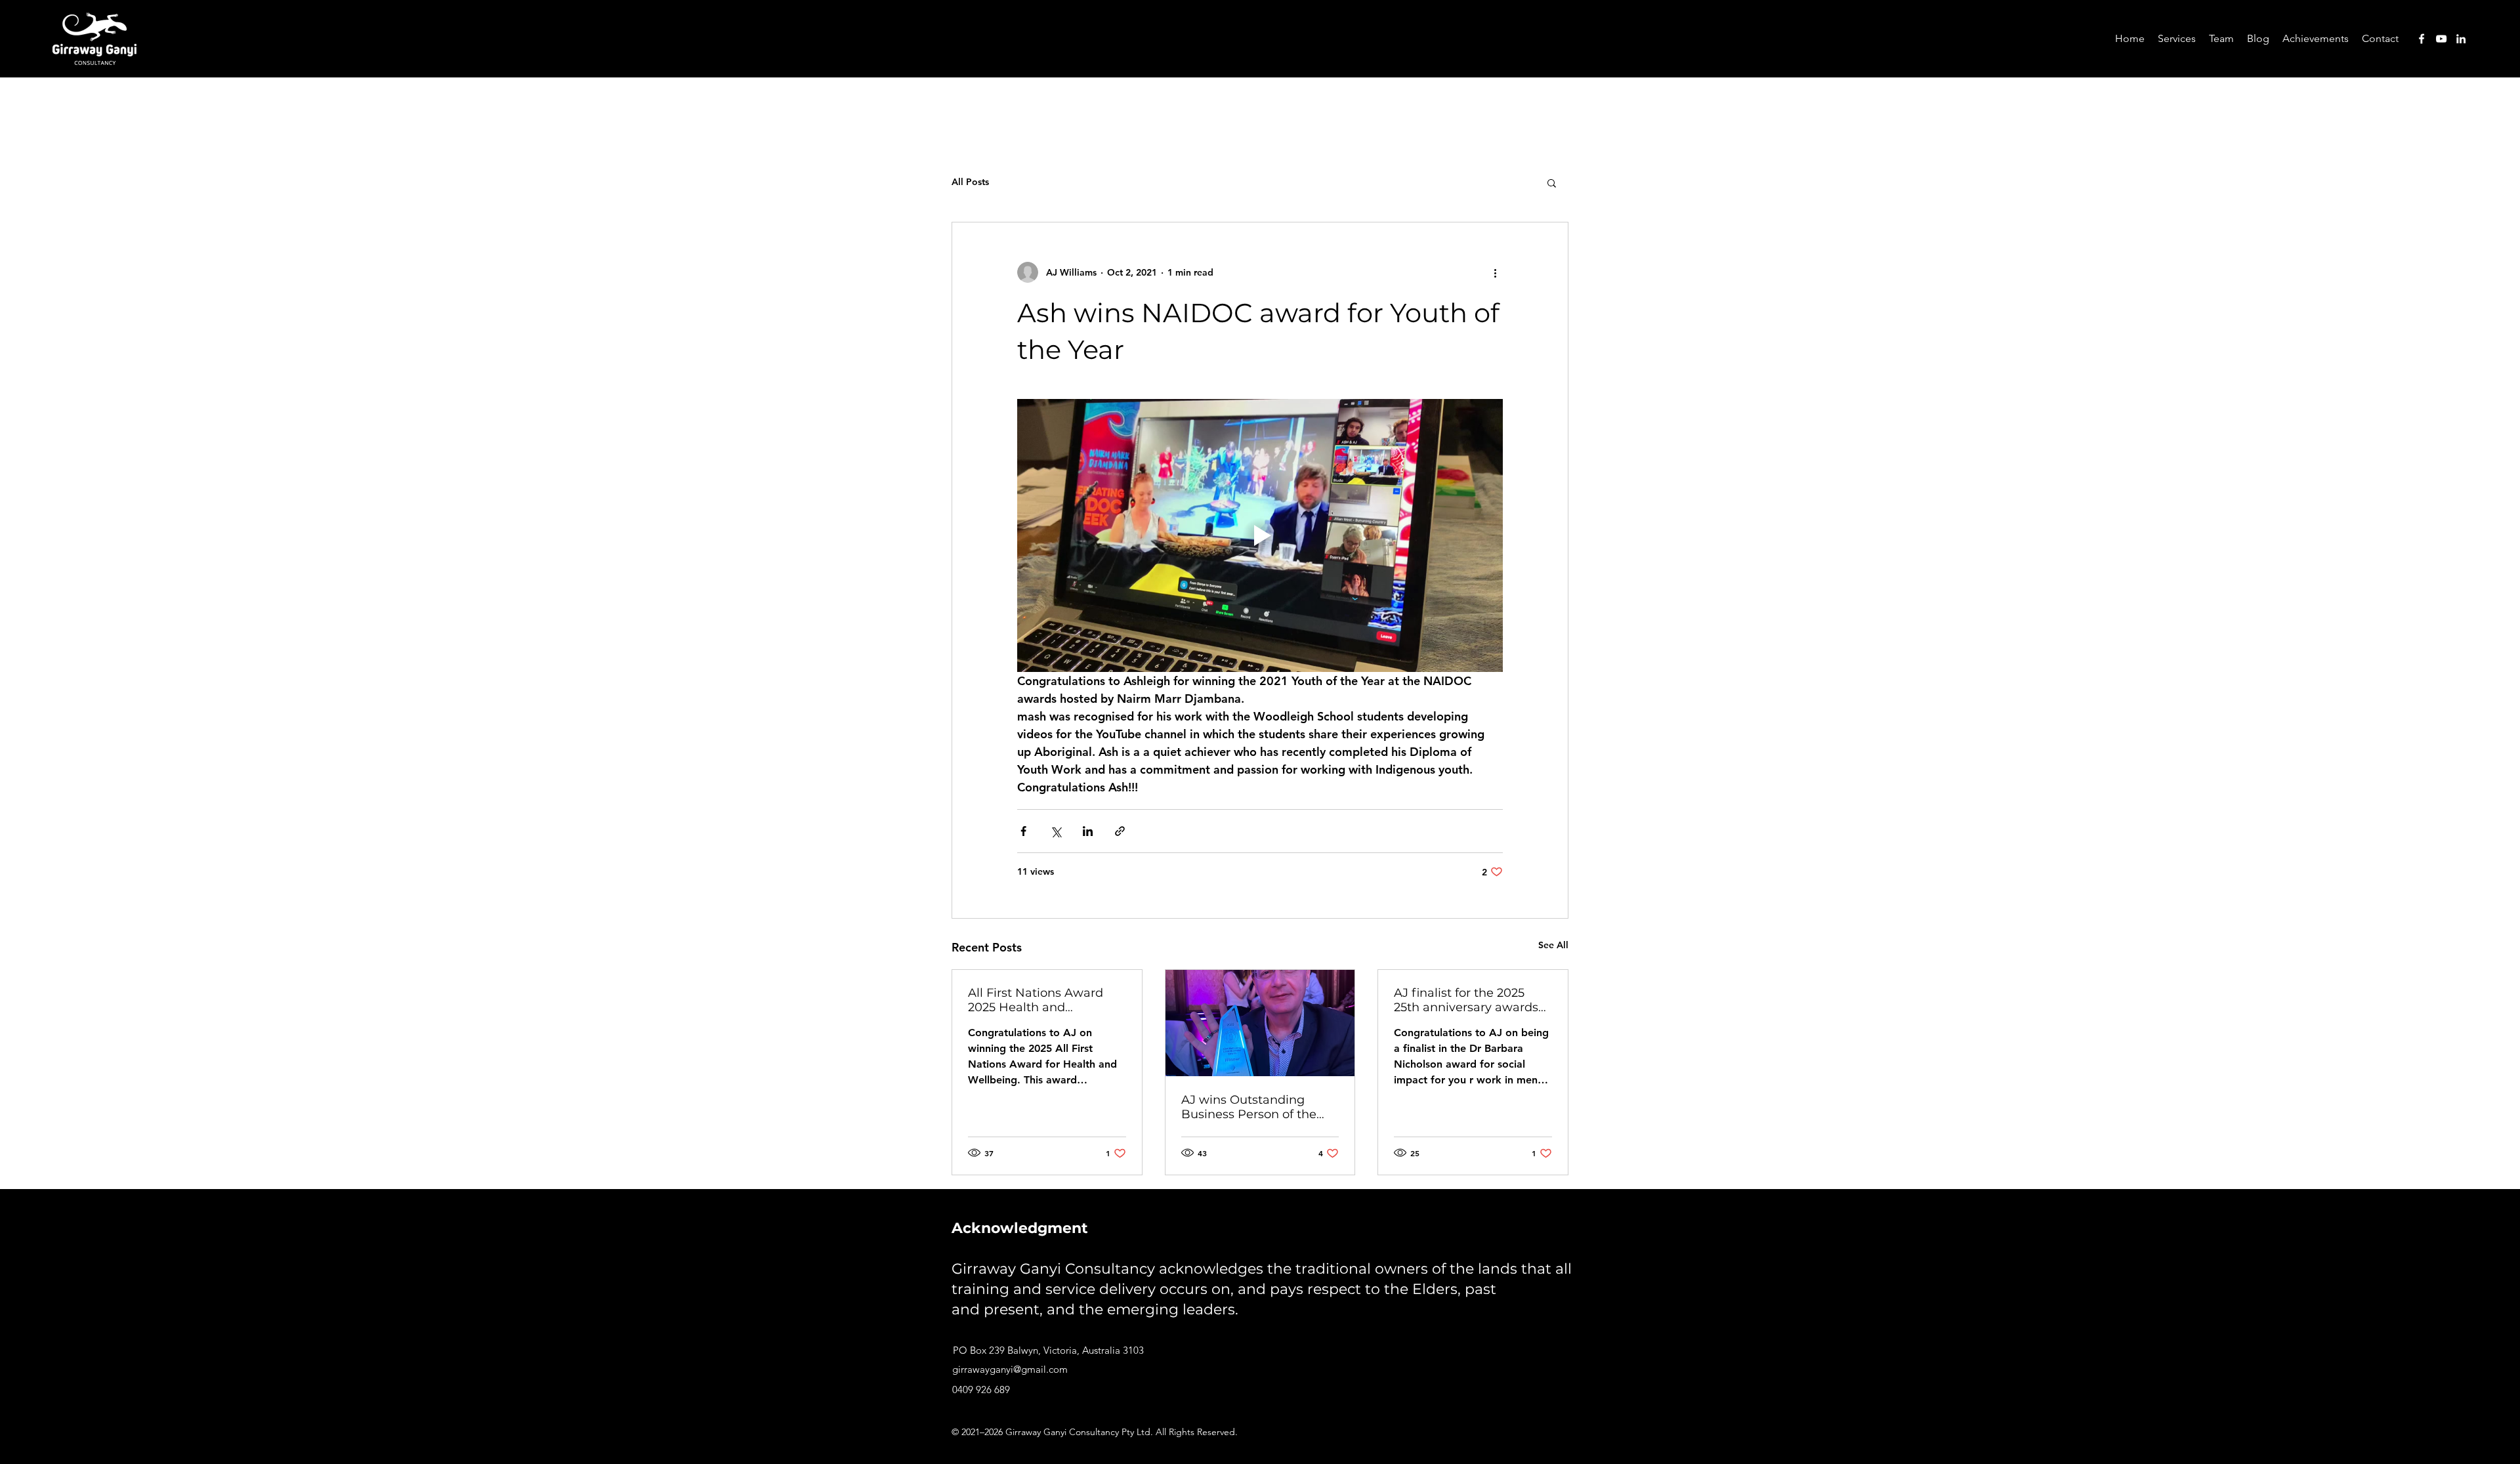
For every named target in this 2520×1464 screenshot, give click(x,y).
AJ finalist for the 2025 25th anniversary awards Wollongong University (1466, 1000)
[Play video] (1260, 535)
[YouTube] (2441, 39)
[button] (2177, 39)
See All (1553, 945)
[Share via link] (1120, 831)
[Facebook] (2422, 39)
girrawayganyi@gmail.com (1010, 1369)
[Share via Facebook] (1023, 831)
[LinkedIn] (2461, 39)
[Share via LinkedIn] (1088, 831)
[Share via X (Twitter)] (1056, 831)
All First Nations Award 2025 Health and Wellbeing (1036, 1000)
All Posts (970, 182)
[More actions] (1495, 272)
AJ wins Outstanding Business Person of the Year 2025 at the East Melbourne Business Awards (1249, 1107)
